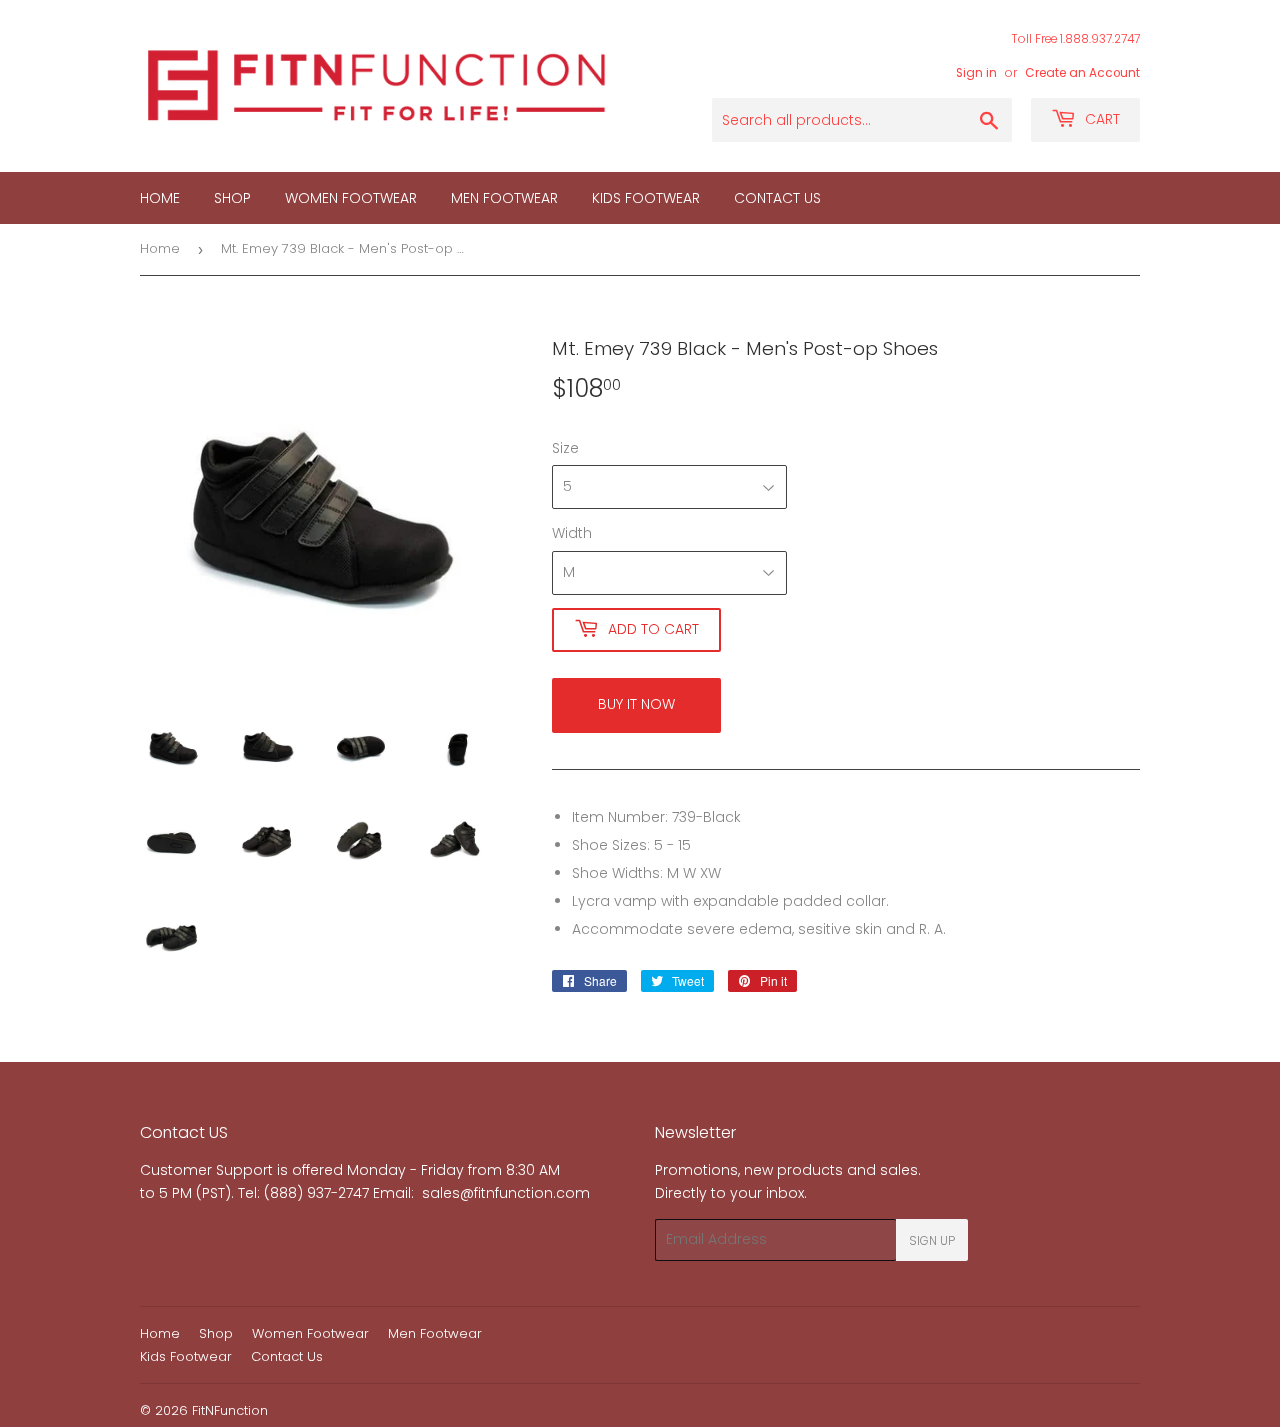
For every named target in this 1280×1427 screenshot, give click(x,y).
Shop (232, 198)
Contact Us (777, 198)
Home (160, 198)
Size (565, 448)
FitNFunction (230, 1410)
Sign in (976, 73)
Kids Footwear (646, 198)
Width (572, 533)
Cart (1100, 119)
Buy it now (636, 704)
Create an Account (1082, 73)
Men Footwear (504, 198)
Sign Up (932, 1240)
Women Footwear (351, 198)
